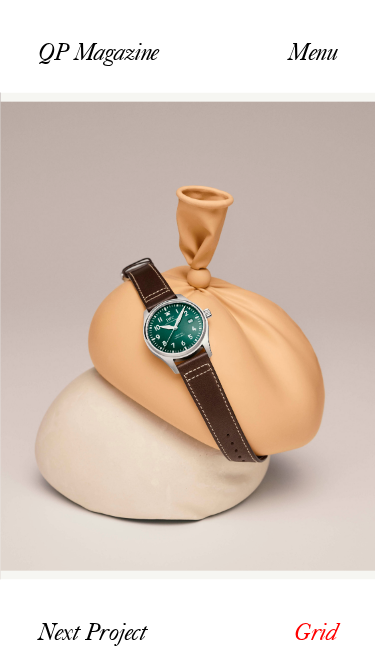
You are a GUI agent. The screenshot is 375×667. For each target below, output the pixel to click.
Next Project (92, 632)
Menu (312, 51)
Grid (315, 632)
